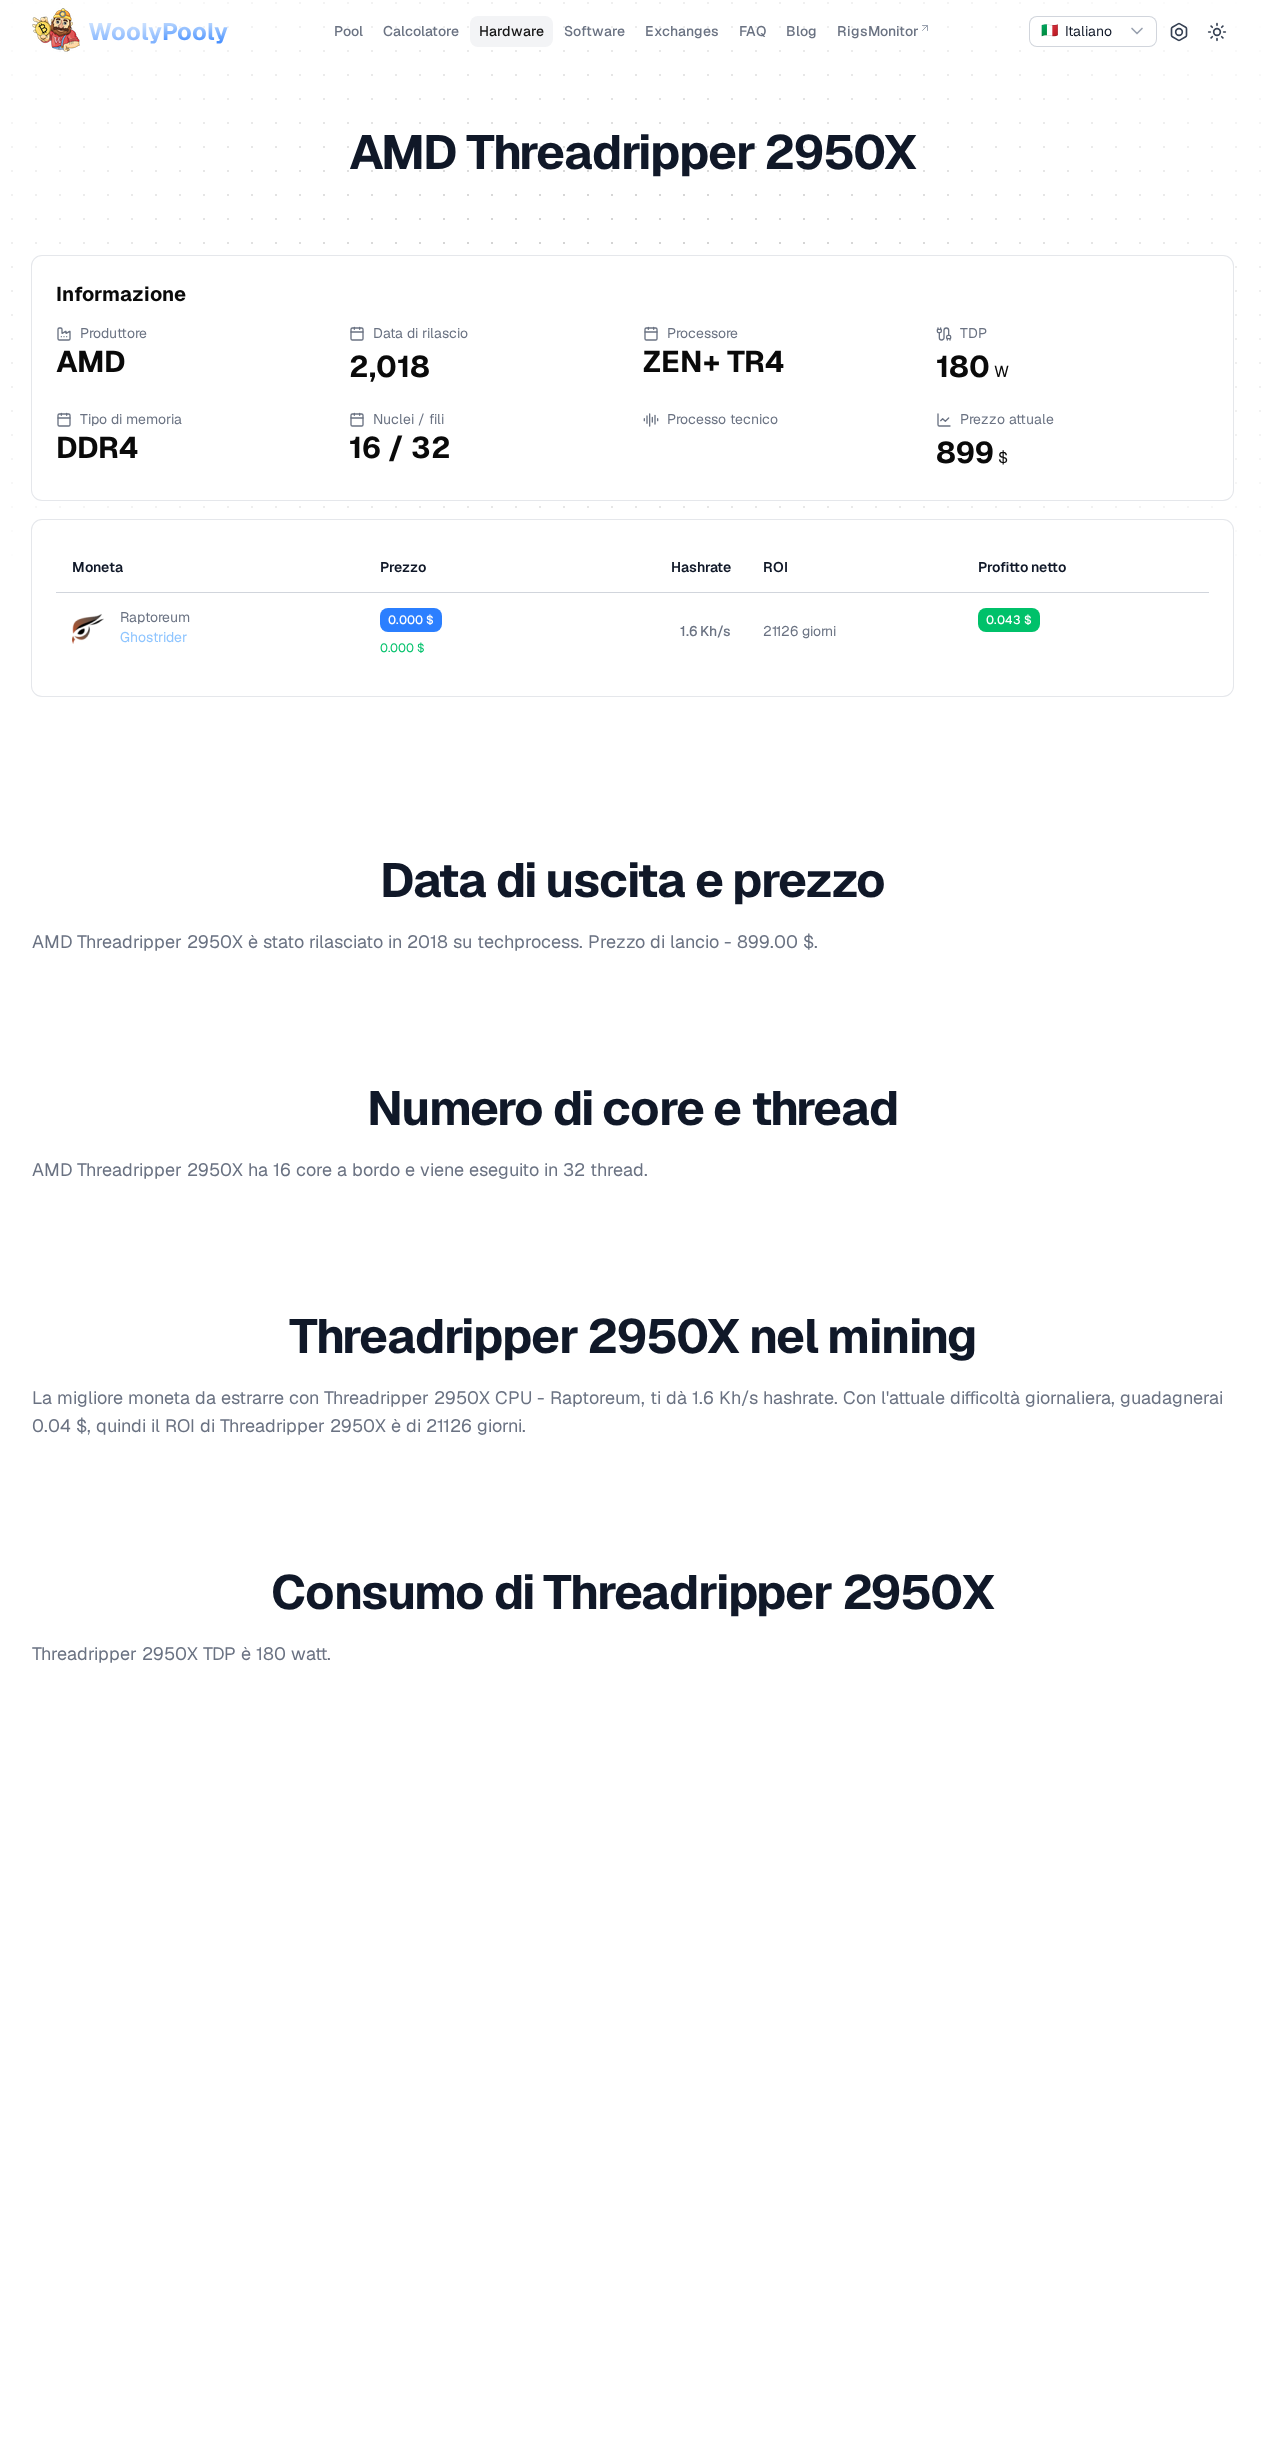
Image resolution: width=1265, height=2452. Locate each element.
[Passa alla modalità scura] (1217, 32)
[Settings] (1179, 32)
